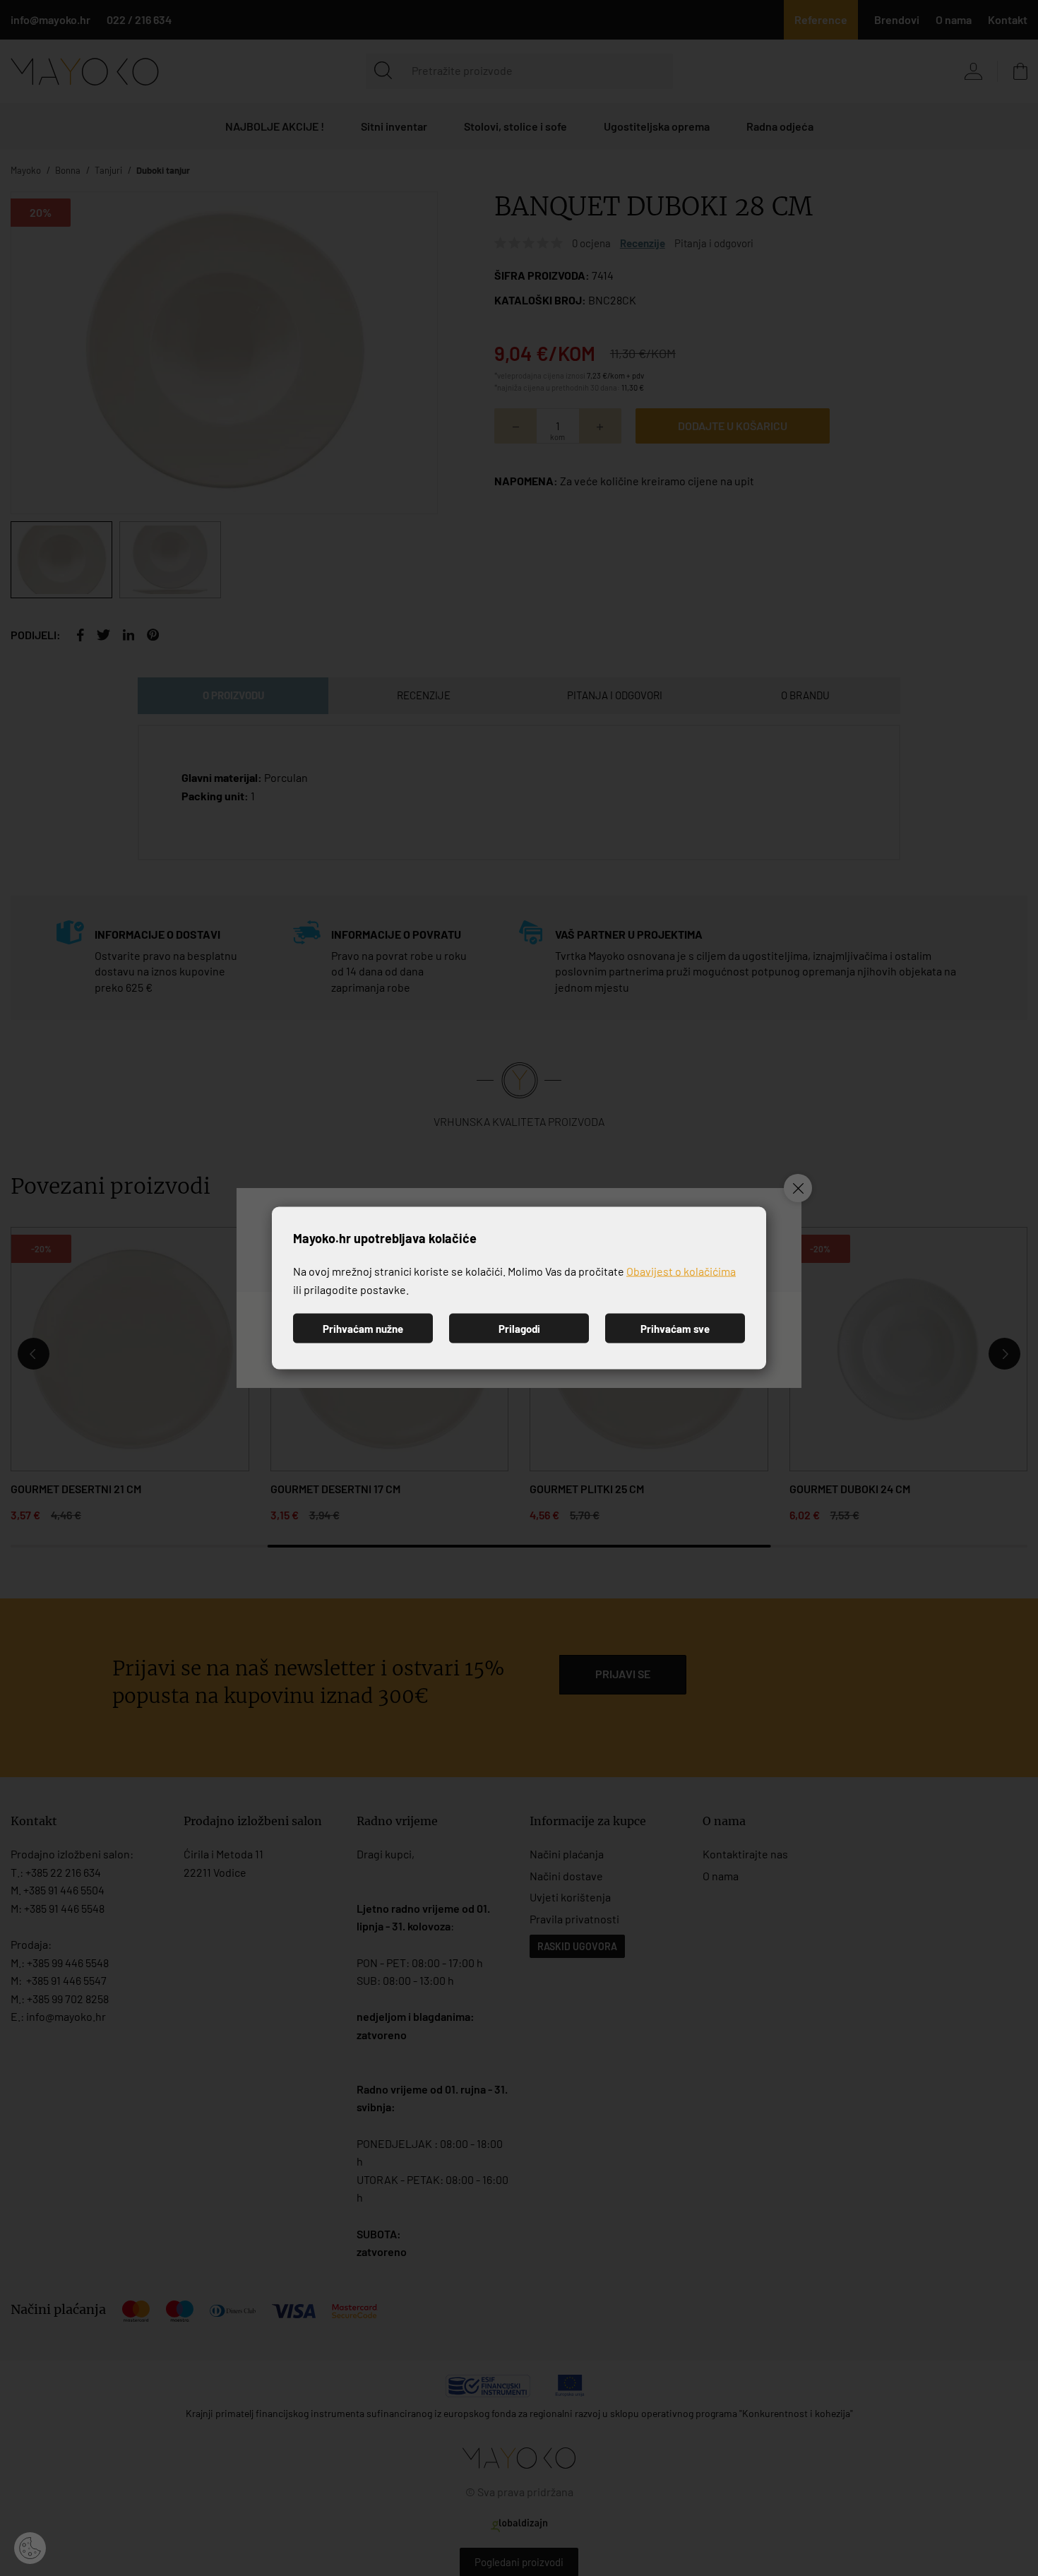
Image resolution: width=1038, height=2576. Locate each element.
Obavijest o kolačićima (681, 1271)
